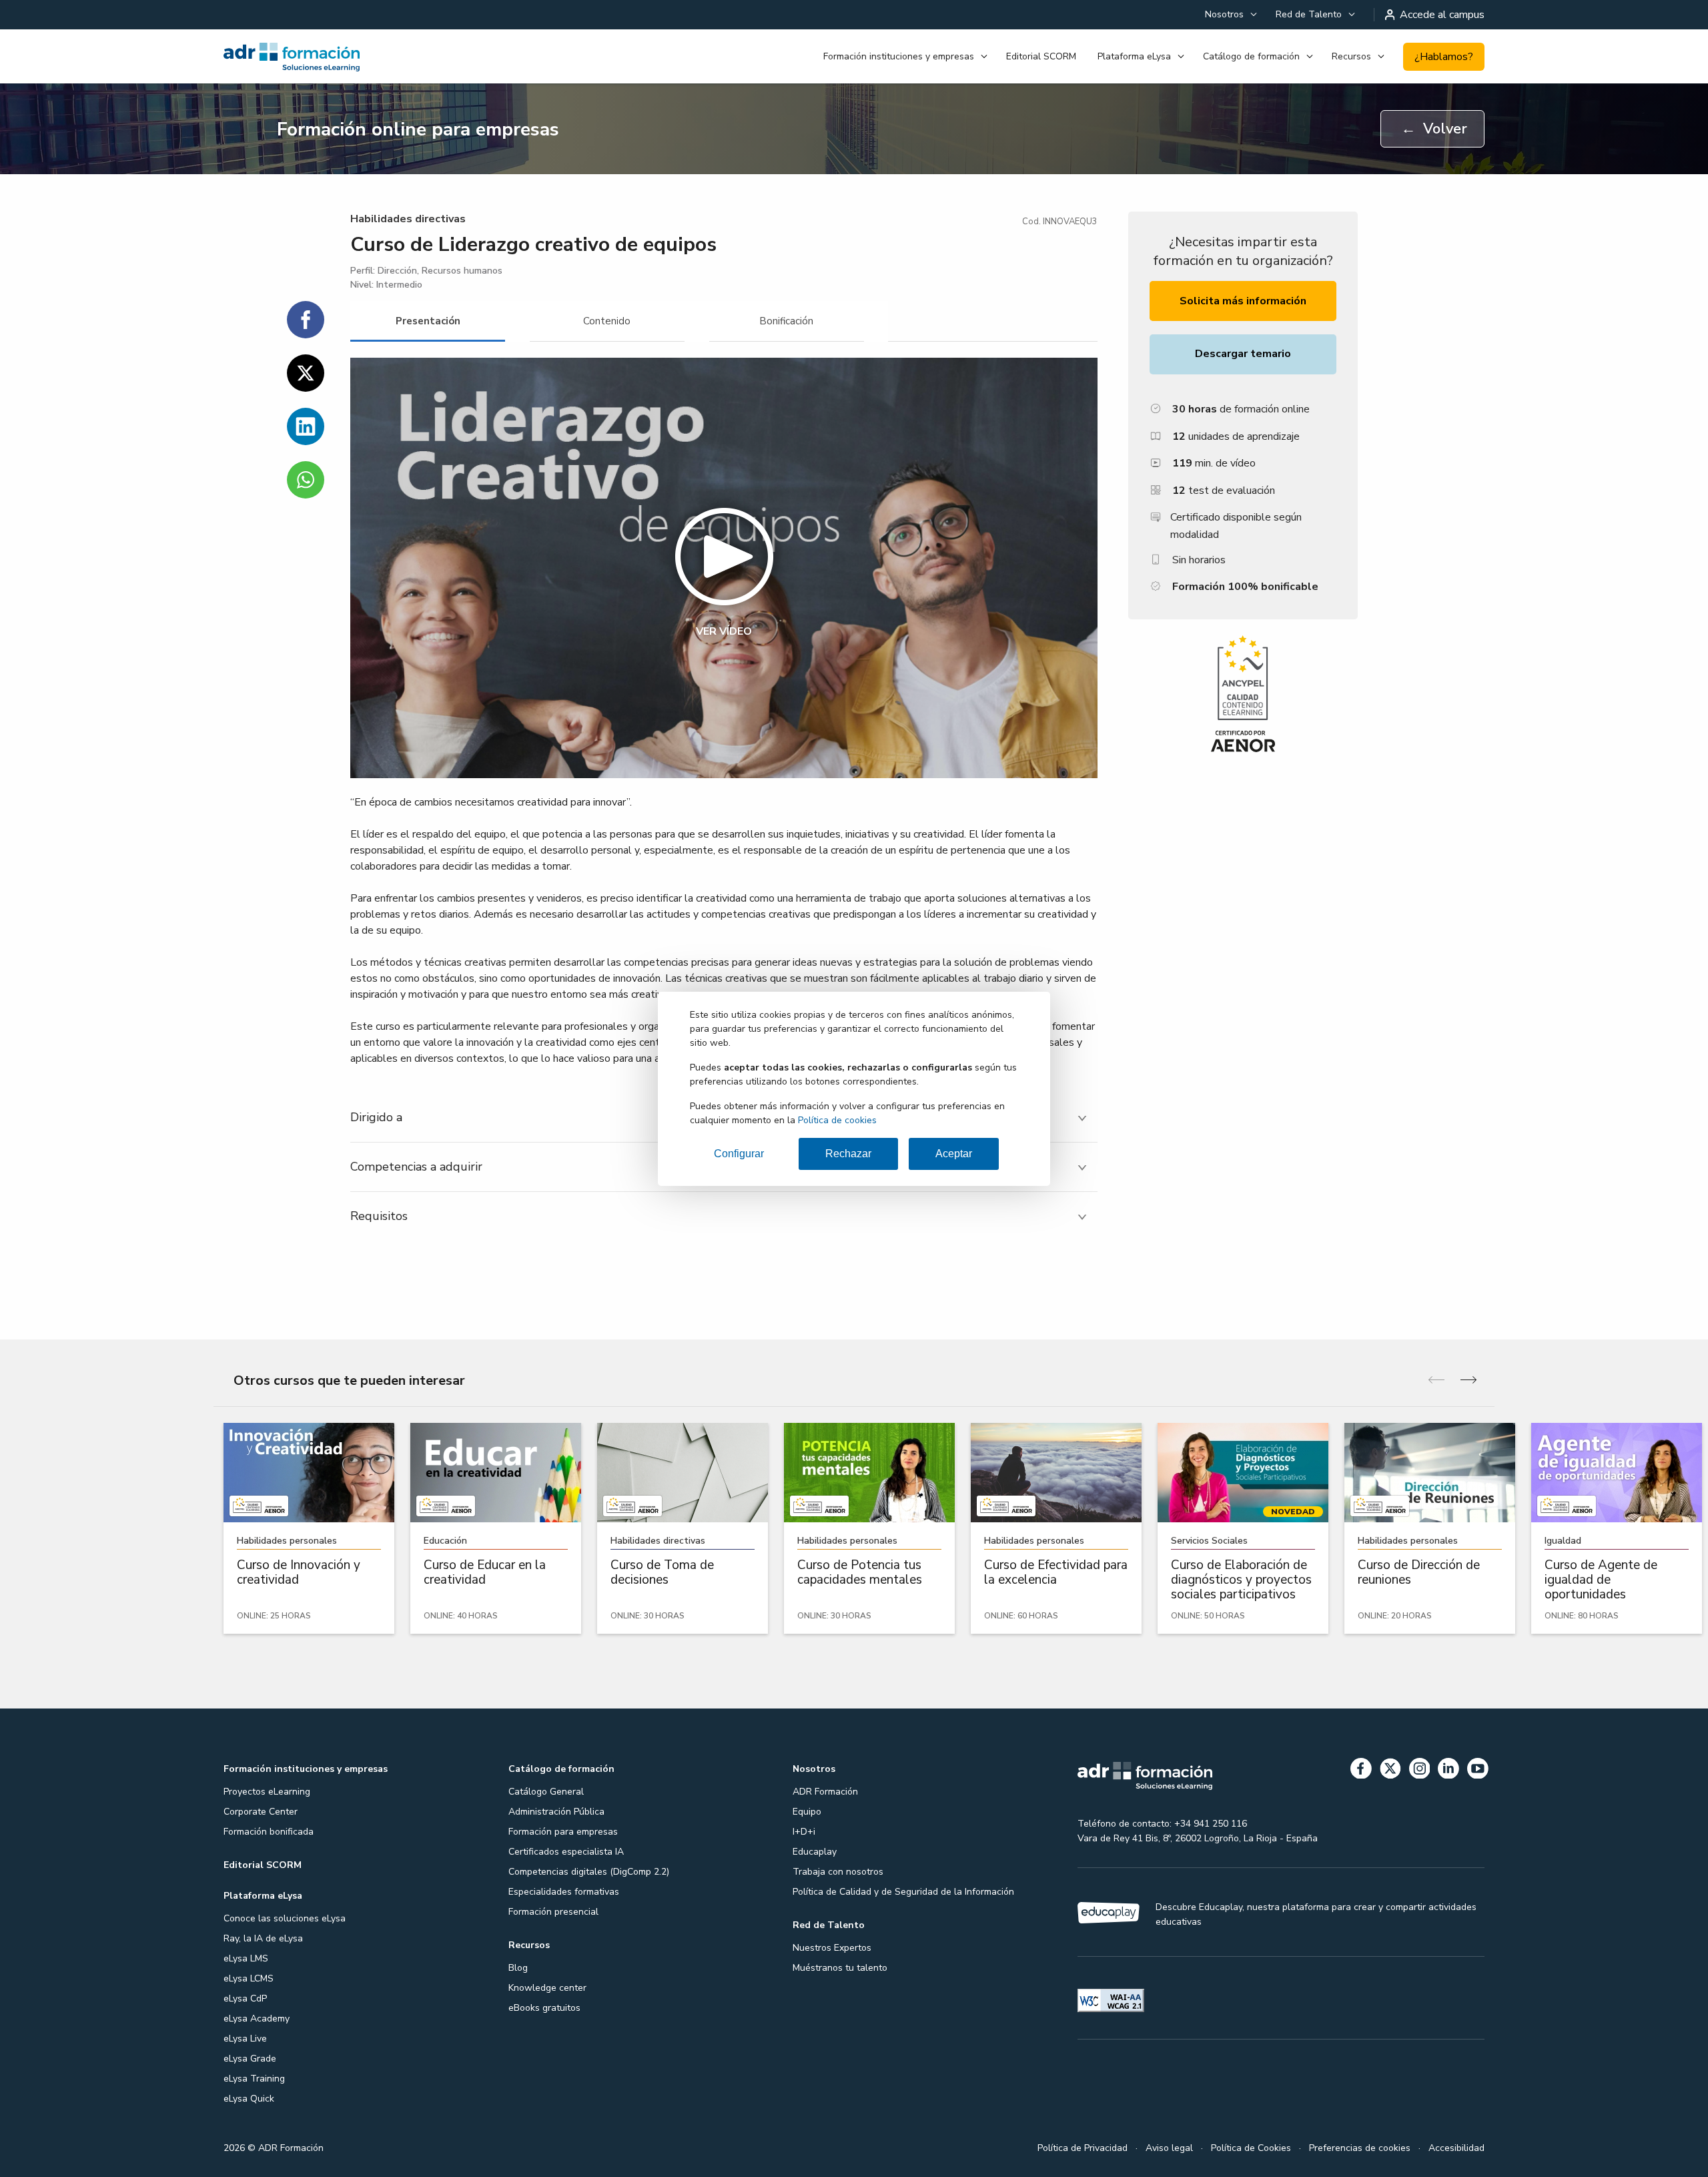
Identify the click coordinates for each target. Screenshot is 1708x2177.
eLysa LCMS (249, 1978)
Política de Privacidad (1083, 2148)
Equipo (807, 1812)
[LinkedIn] (1448, 1771)
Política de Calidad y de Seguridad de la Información (903, 1892)
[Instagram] (1420, 1771)
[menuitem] (1230, 15)
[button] (724, 568)
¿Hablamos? (1444, 57)
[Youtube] (1478, 1771)
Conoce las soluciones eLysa (285, 1918)
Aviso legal (1169, 2148)
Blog (518, 1968)
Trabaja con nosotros (838, 1872)
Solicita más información (1243, 301)
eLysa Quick (249, 2099)
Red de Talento (1309, 14)
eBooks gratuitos (544, 2008)
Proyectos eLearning (267, 1792)
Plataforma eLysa (1134, 56)
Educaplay (815, 1852)
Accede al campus (1442, 15)
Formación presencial (553, 1912)
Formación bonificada (269, 1832)
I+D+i (804, 1832)
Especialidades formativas (564, 1892)
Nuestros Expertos (832, 1948)
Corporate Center (261, 1812)
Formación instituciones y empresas (899, 56)
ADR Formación (825, 1792)
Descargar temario (1243, 354)
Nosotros (1224, 14)
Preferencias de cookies (1360, 2148)
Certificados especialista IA (566, 1852)
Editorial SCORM (1041, 56)
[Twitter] (1390, 1771)
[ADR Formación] (320, 57)
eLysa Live (245, 2039)
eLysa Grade (250, 2059)
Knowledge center (547, 1988)
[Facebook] (1361, 1771)
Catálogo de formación (1251, 56)
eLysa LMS (246, 1958)
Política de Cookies (1251, 2148)
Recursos (1351, 56)
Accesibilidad (1456, 2148)
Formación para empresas (563, 1832)
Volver (1434, 129)
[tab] (428, 321)
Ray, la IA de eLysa (263, 1938)
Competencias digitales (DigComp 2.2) (589, 1872)
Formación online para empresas (418, 129)
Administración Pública (556, 1812)
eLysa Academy (257, 2018)
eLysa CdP (245, 1998)
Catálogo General (546, 1792)
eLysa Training (254, 2079)
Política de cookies (837, 1120)
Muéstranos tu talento (840, 1968)
